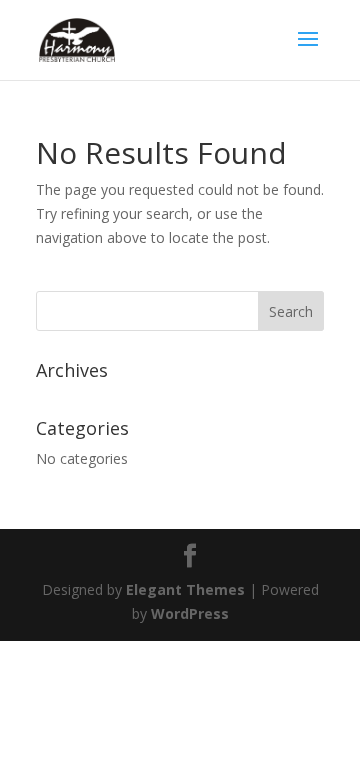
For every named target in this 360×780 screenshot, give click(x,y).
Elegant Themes (185, 589)
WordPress (190, 613)
